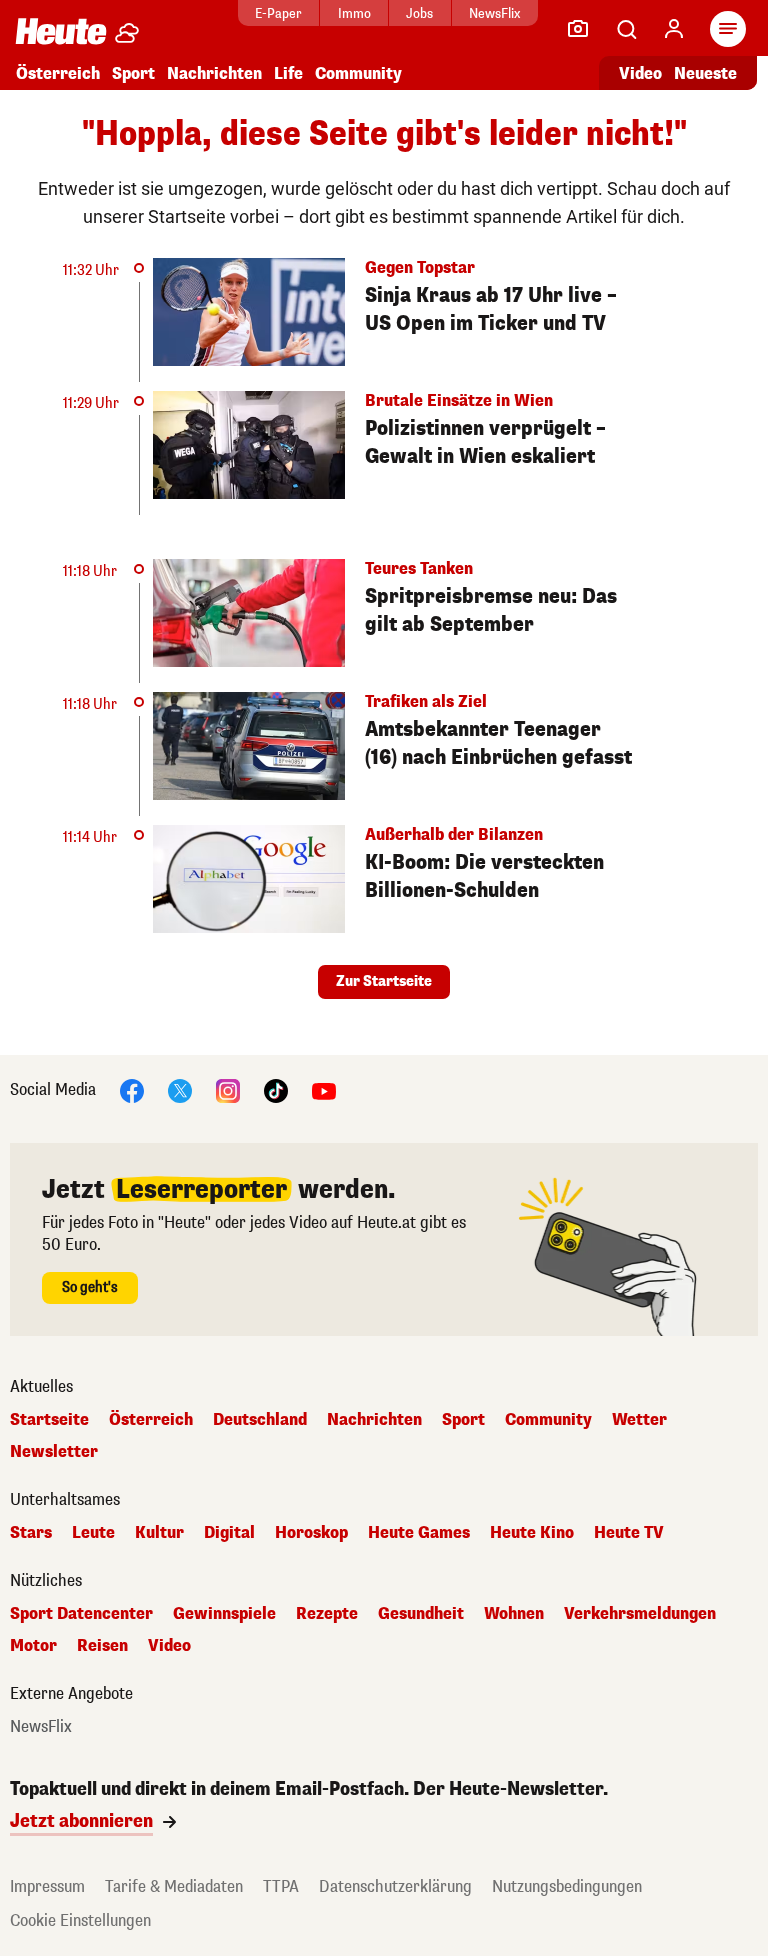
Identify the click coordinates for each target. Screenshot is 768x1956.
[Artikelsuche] (626, 29)
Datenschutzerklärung (395, 1886)
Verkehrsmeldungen (640, 1614)
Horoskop (311, 1533)
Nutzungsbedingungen (567, 1886)
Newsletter (54, 1452)
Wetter (639, 1420)
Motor (33, 1646)
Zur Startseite (384, 981)
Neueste (705, 73)
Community (358, 73)
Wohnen (514, 1614)
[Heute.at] (61, 30)
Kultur (159, 1533)
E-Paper (278, 13)
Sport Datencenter (81, 1614)
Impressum (47, 1886)
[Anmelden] (674, 29)
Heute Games (419, 1533)
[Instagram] (228, 1089)
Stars (31, 1533)
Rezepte (327, 1614)
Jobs (419, 13)
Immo (354, 13)
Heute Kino (532, 1533)
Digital (229, 1533)
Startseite (49, 1420)
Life (288, 73)
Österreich (58, 73)
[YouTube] (324, 1089)
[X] (180, 1089)
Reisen (102, 1646)
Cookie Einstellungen (80, 1920)
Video (640, 73)
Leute (93, 1533)
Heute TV (629, 1533)
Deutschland (260, 1420)
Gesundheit (421, 1614)
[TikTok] (276, 1089)
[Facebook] (132, 1089)
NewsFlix (494, 13)
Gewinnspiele (224, 1614)
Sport (133, 73)
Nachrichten (374, 1420)
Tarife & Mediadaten (174, 1886)
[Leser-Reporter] (578, 29)
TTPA (281, 1886)
